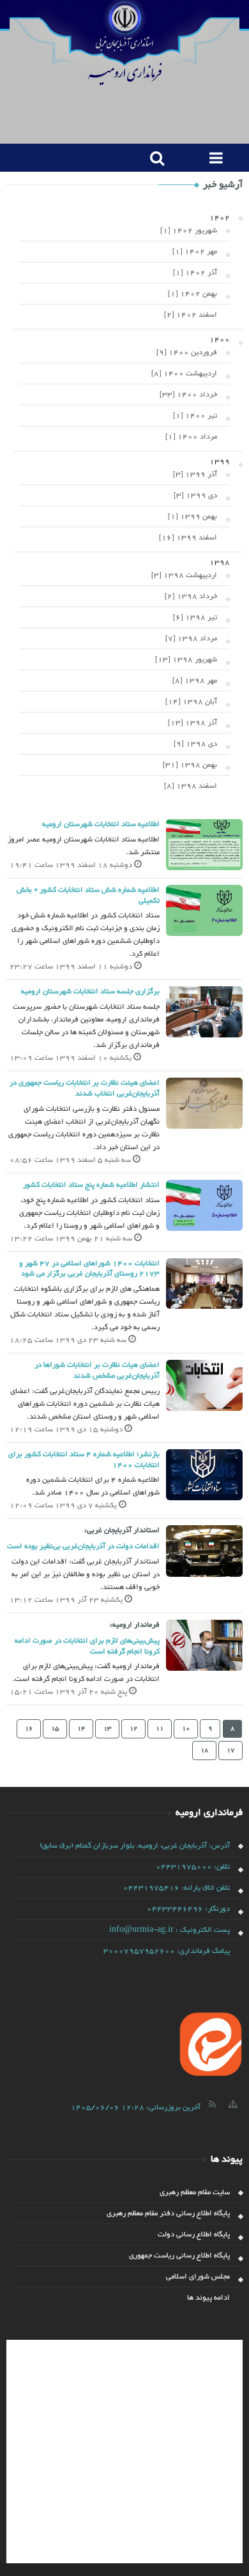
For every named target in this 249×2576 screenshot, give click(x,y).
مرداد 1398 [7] (191, 638)
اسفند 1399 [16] (188, 538)
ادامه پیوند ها (208, 2298)
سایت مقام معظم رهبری (195, 2192)
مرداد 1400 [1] (191, 437)
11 (160, 1729)
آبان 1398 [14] (191, 702)
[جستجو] (154, 158)
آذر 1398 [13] (192, 723)
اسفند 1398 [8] (191, 786)
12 (133, 1729)
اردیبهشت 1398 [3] (184, 575)
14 (81, 1729)
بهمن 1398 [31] (190, 765)
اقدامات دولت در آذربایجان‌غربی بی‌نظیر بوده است (83, 1546)
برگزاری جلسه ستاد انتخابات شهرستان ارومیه (90, 991)
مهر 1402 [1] (195, 252)
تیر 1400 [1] (195, 416)
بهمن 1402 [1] (192, 294)
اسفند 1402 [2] (191, 315)
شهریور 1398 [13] (186, 659)
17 (230, 1750)
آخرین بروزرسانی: (136, 2107)
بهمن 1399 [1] (192, 516)
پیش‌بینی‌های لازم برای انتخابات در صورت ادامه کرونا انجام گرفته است (87, 1646)
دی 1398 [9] (195, 744)
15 (55, 1729)
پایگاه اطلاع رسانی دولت (194, 2234)
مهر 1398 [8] (195, 681)
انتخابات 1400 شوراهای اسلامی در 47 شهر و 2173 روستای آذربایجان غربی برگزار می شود (89, 1269)
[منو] (214, 158)
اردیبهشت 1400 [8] (184, 373)
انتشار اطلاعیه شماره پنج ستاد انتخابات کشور (91, 1185)
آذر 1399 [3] (195, 474)
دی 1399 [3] (195, 495)
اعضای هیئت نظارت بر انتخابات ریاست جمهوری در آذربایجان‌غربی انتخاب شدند (85, 1088)
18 (204, 1750)
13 (107, 1729)
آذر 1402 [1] (195, 273)
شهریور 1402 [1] (189, 230)
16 (29, 1729)
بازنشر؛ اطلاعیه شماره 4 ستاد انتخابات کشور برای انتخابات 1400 (84, 1460)
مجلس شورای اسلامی (198, 2277)
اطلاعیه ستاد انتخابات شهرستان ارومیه (101, 824)
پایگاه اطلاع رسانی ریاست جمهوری (179, 2256)
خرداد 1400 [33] (188, 395)
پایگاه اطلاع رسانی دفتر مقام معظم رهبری (168, 2213)
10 (186, 1729)
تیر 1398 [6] (195, 617)
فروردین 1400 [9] (187, 352)
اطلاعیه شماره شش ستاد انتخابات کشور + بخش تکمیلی (88, 895)
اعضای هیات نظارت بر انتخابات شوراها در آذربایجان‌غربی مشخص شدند (97, 1370)
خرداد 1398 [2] (191, 596)
